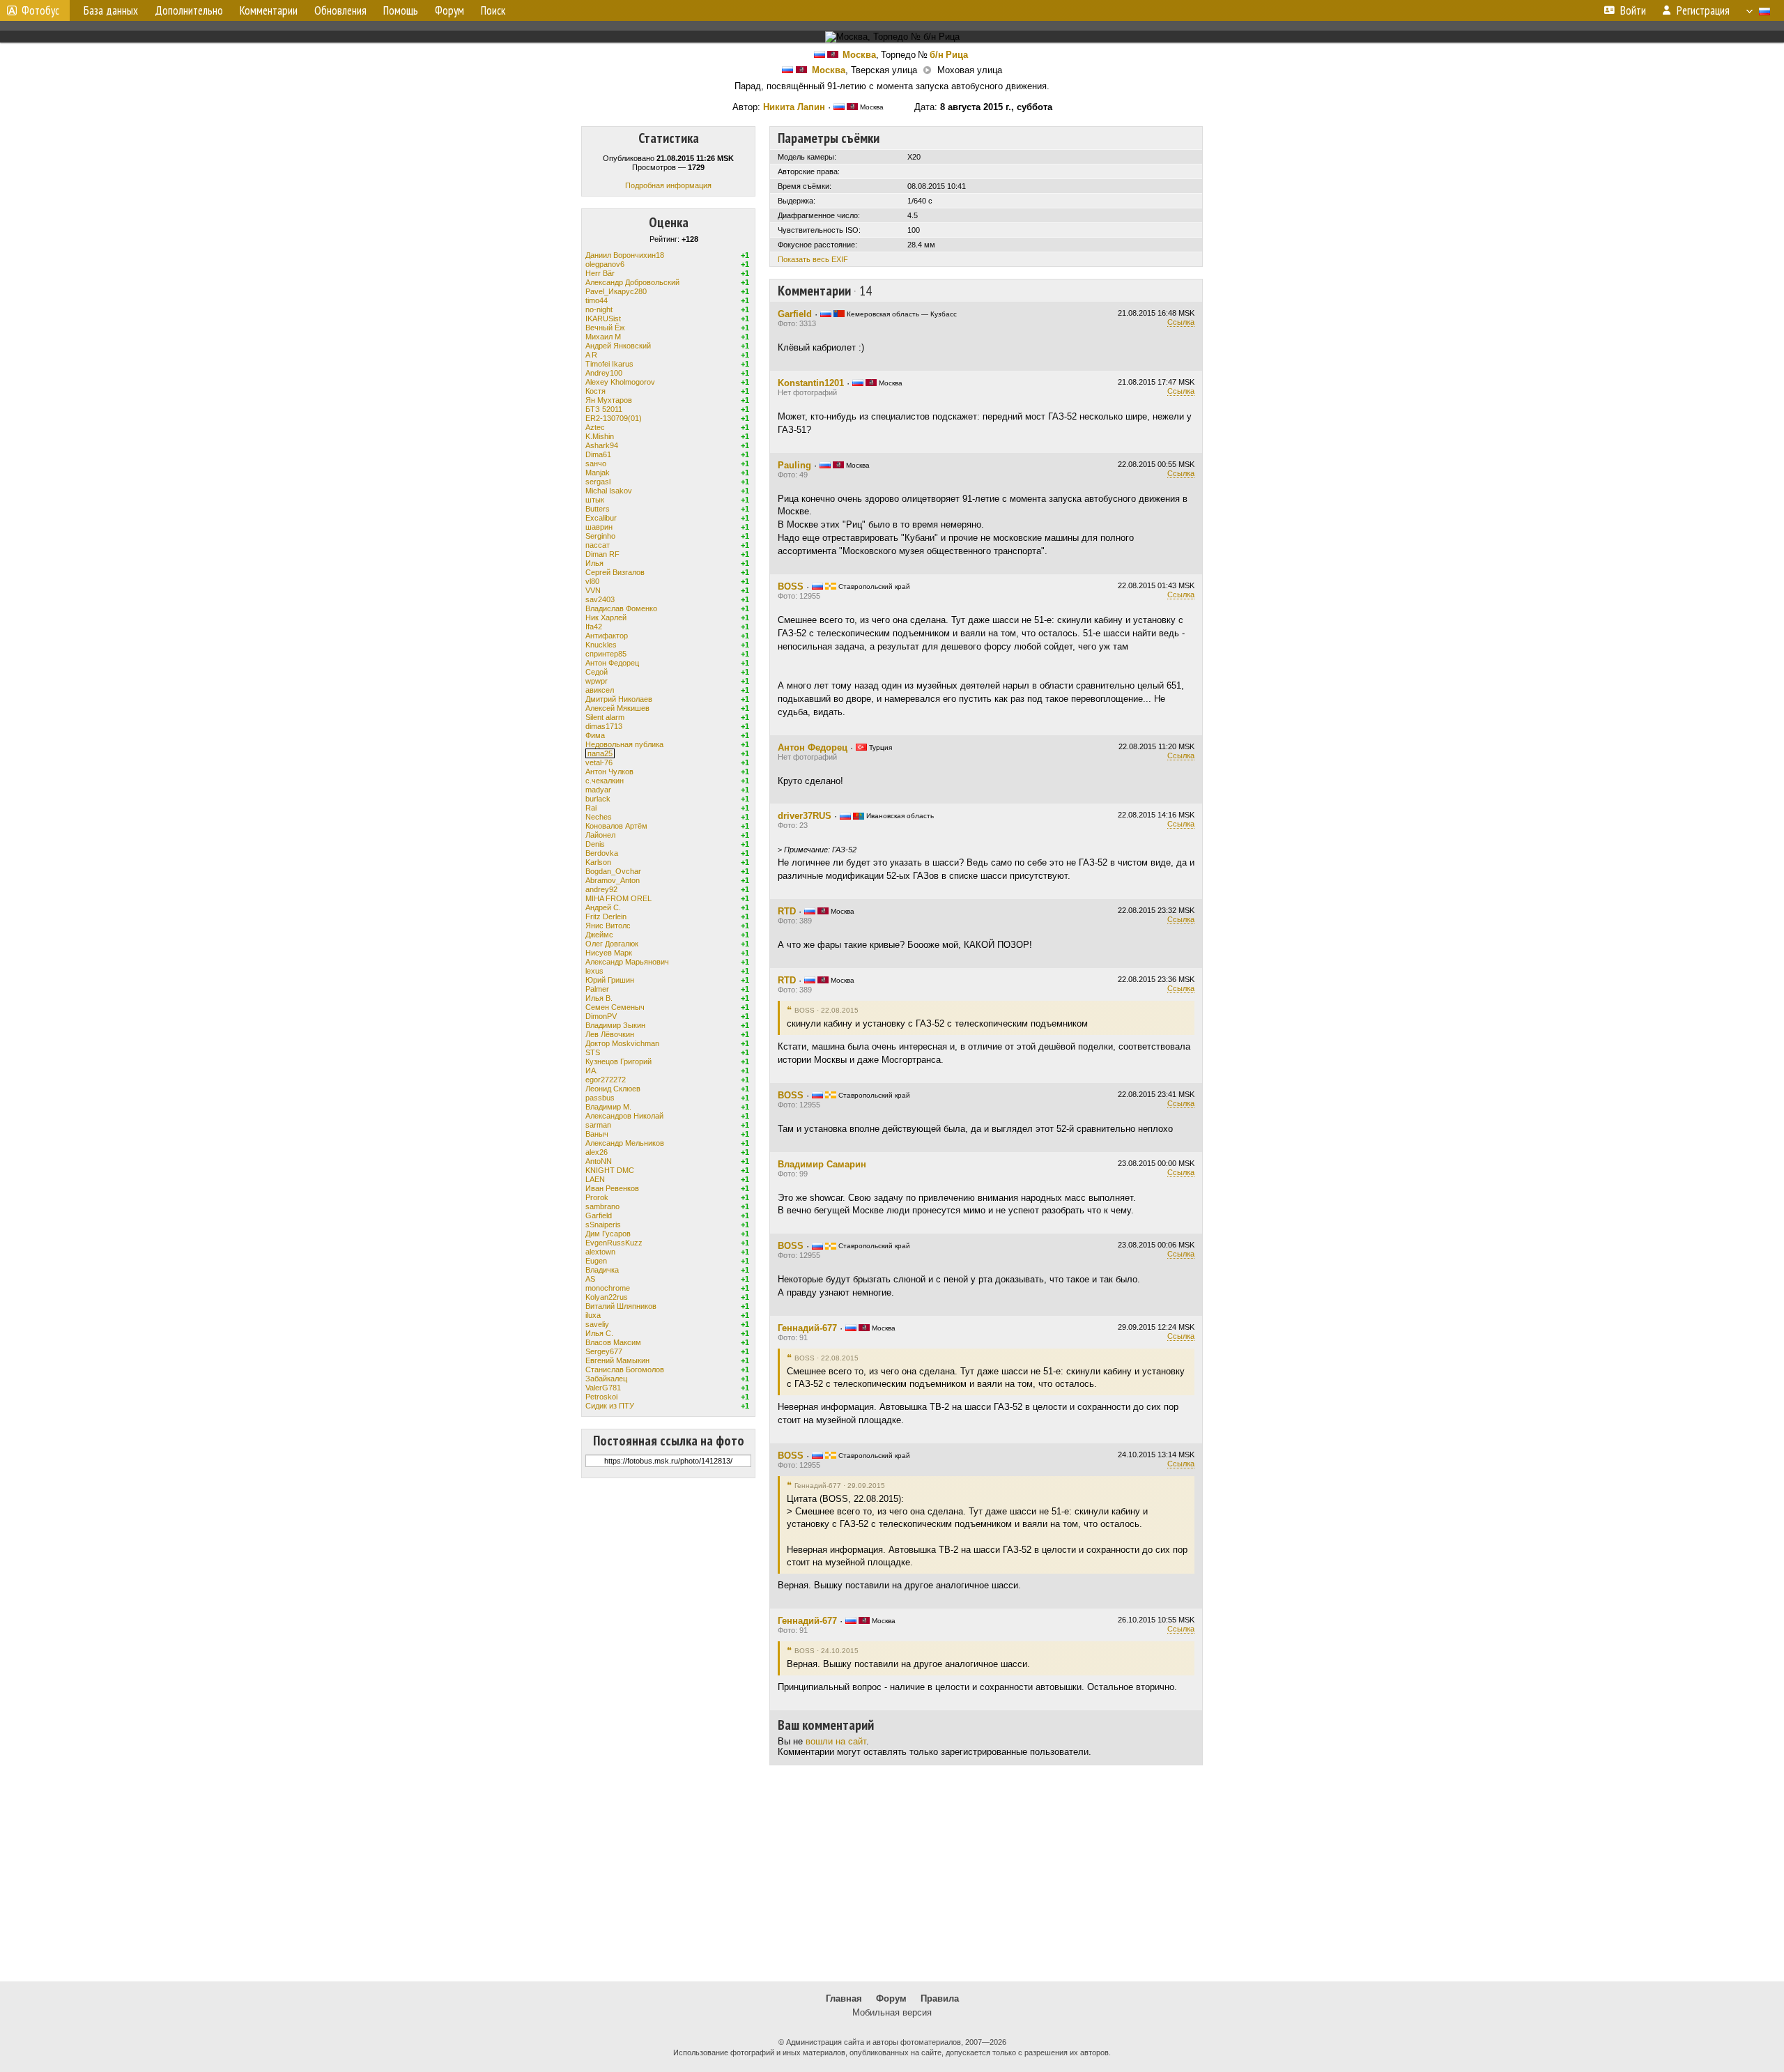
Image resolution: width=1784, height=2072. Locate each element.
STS (593, 1052)
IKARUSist (603, 319)
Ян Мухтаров (609, 400)
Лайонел (600, 835)
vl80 (592, 581)
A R (591, 355)
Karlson (598, 862)
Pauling (794, 465)
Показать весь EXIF (813, 259)
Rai (591, 808)
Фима (595, 735)
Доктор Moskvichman (622, 1043)
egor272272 (606, 1080)
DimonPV (601, 1016)
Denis (595, 844)
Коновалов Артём (616, 826)
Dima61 (598, 454)
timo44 (597, 300)
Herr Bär (600, 273)
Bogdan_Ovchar (613, 871)
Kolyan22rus (607, 1297)
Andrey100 (604, 373)
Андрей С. (603, 907)
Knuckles (601, 645)
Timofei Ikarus (609, 364)
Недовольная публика (624, 744)
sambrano (602, 1206)
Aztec (595, 427)
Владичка (602, 1270)
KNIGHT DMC (610, 1170)
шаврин (599, 527)
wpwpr (597, 681)
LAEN (595, 1179)
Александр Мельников (625, 1143)
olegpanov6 (605, 264)
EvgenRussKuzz (614, 1243)
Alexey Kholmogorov (620, 382)
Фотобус (40, 10)
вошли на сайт (836, 1741)
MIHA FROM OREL (618, 898)
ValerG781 (603, 1388)
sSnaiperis (603, 1225)
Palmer (597, 989)
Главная (844, 1998)
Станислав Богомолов (625, 1369)
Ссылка (1181, 322)
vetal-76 (599, 762)
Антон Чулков (609, 772)
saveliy (597, 1324)
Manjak (598, 473)
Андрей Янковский (618, 346)
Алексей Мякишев (617, 708)
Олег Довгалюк (612, 944)
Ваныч (597, 1134)
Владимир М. (608, 1107)
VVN (593, 590)
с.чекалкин (605, 781)
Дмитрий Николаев (619, 699)
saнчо (596, 463)
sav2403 (600, 599)
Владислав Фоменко (621, 608)
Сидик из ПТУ (610, 1406)
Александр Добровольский (632, 282)
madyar (598, 790)
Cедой (597, 672)
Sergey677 (604, 1351)
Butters (598, 509)
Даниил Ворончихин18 (625, 255)
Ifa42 (594, 627)
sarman (598, 1125)
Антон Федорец (612, 663)
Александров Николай (624, 1116)
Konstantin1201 (811, 383)
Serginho (600, 536)
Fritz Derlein (606, 916)
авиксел (600, 690)
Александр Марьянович (627, 962)
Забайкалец (606, 1379)
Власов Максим (613, 1342)
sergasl (598, 482)
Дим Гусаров (608, 1234)
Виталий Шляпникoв (621, 1306)
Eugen (596, 1261)
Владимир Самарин (822, 1164)
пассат (598, 545)
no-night (599, 309)
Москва (859, 55)
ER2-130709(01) (614, 418)
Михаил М (603, 337)
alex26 (597, 1152)
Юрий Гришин (610, 980)
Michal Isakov (609, 491)
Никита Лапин (794, 107)
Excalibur (601, 518)
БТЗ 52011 (604, 409)
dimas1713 (604, 726)
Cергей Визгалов (615, 572)
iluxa (593, 1315)
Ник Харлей (606, 617)
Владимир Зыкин (615, 1025)
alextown (600, 1252)
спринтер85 (606, 654)
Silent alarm (605, 717)
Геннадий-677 (807, 1328)
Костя (595, 391)
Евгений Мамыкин (617, 1360)
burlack (598, 799)
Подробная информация (668, 185)
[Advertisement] (892, 1873)
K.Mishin (600, 436)
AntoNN (599, 1161)
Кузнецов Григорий (618, 1061)
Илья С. (599, 1333)
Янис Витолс (608, 926)
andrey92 (601, 889)
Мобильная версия (892, 2012)
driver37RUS (805, 816)
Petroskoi (601, 1397)
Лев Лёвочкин (610, 1034)
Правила (940, 1998)
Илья (594, 563)
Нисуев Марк (609, 953)
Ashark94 (602, 445)
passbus (600, 1098)
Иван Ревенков (612, 1188)
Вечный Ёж (605, 328)
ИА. (592, 1070)
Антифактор (607, 636)
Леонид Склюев (613, 1089)
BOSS (791, 586)
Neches (599, 817)
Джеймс (599, 935)
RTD (787, 911)
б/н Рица (949, 55)
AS (590, 1279)
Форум (891, 1998)
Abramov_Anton (613, 880)
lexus (594, 971)
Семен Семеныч (615, 1007)
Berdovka (602, 853)
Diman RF (602, 554)
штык (595, 500)
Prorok (597, 1197)
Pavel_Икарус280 (616, 291)
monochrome (608, 1288)
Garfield (599, 1215)
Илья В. (599, 998)
